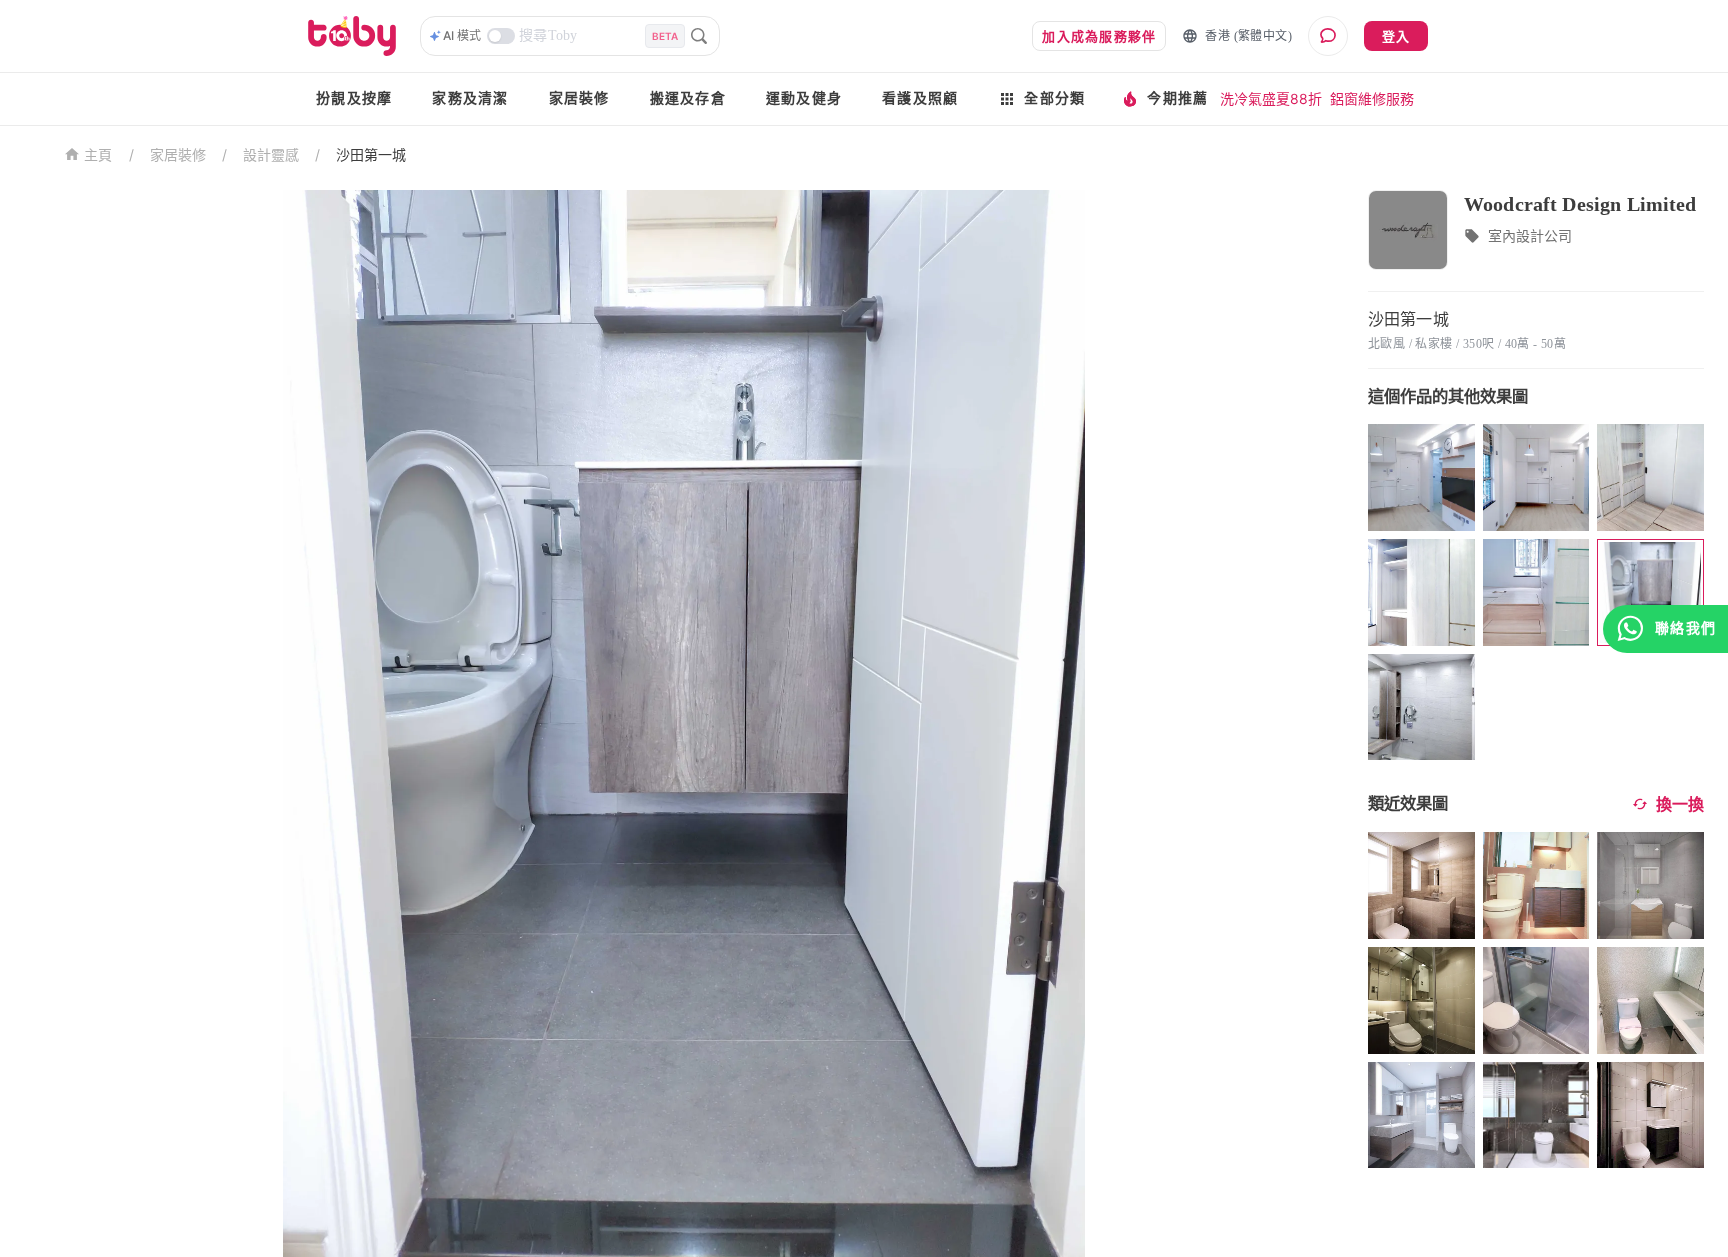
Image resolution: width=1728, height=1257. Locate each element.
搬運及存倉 (688, 98)
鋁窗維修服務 (1372, 98)
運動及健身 (804, 98)
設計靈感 (271, 154)
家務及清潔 (470, 98)
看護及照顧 (920, 98)
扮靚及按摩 (354, 98)
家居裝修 (579, 98)
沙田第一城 (371, 154)
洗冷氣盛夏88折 (1271, 98)
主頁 (98, 155)
